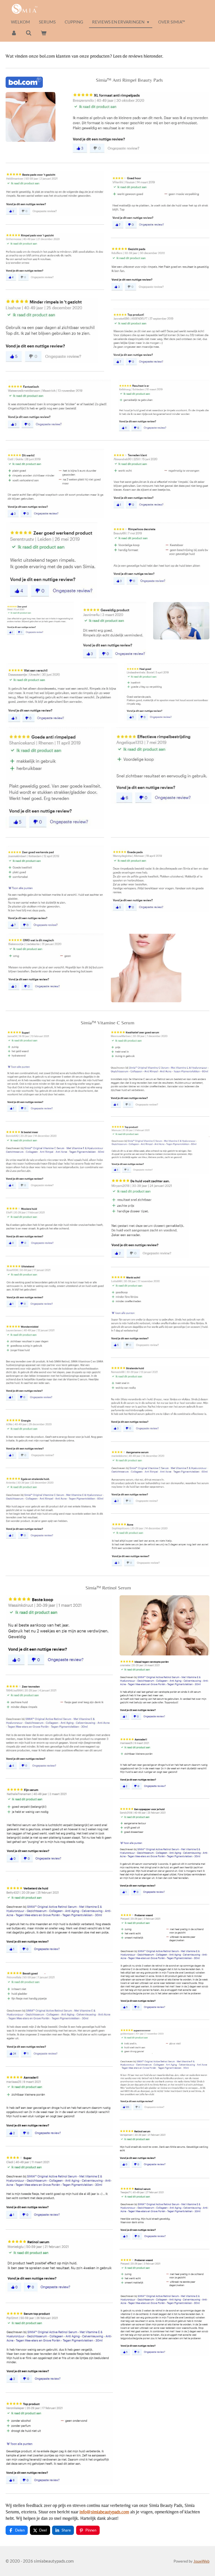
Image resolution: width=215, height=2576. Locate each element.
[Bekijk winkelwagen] (44, 33)
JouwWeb (201, 2561)
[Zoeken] (29, 33)
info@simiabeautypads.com (104, 2512)
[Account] (14, 33)
